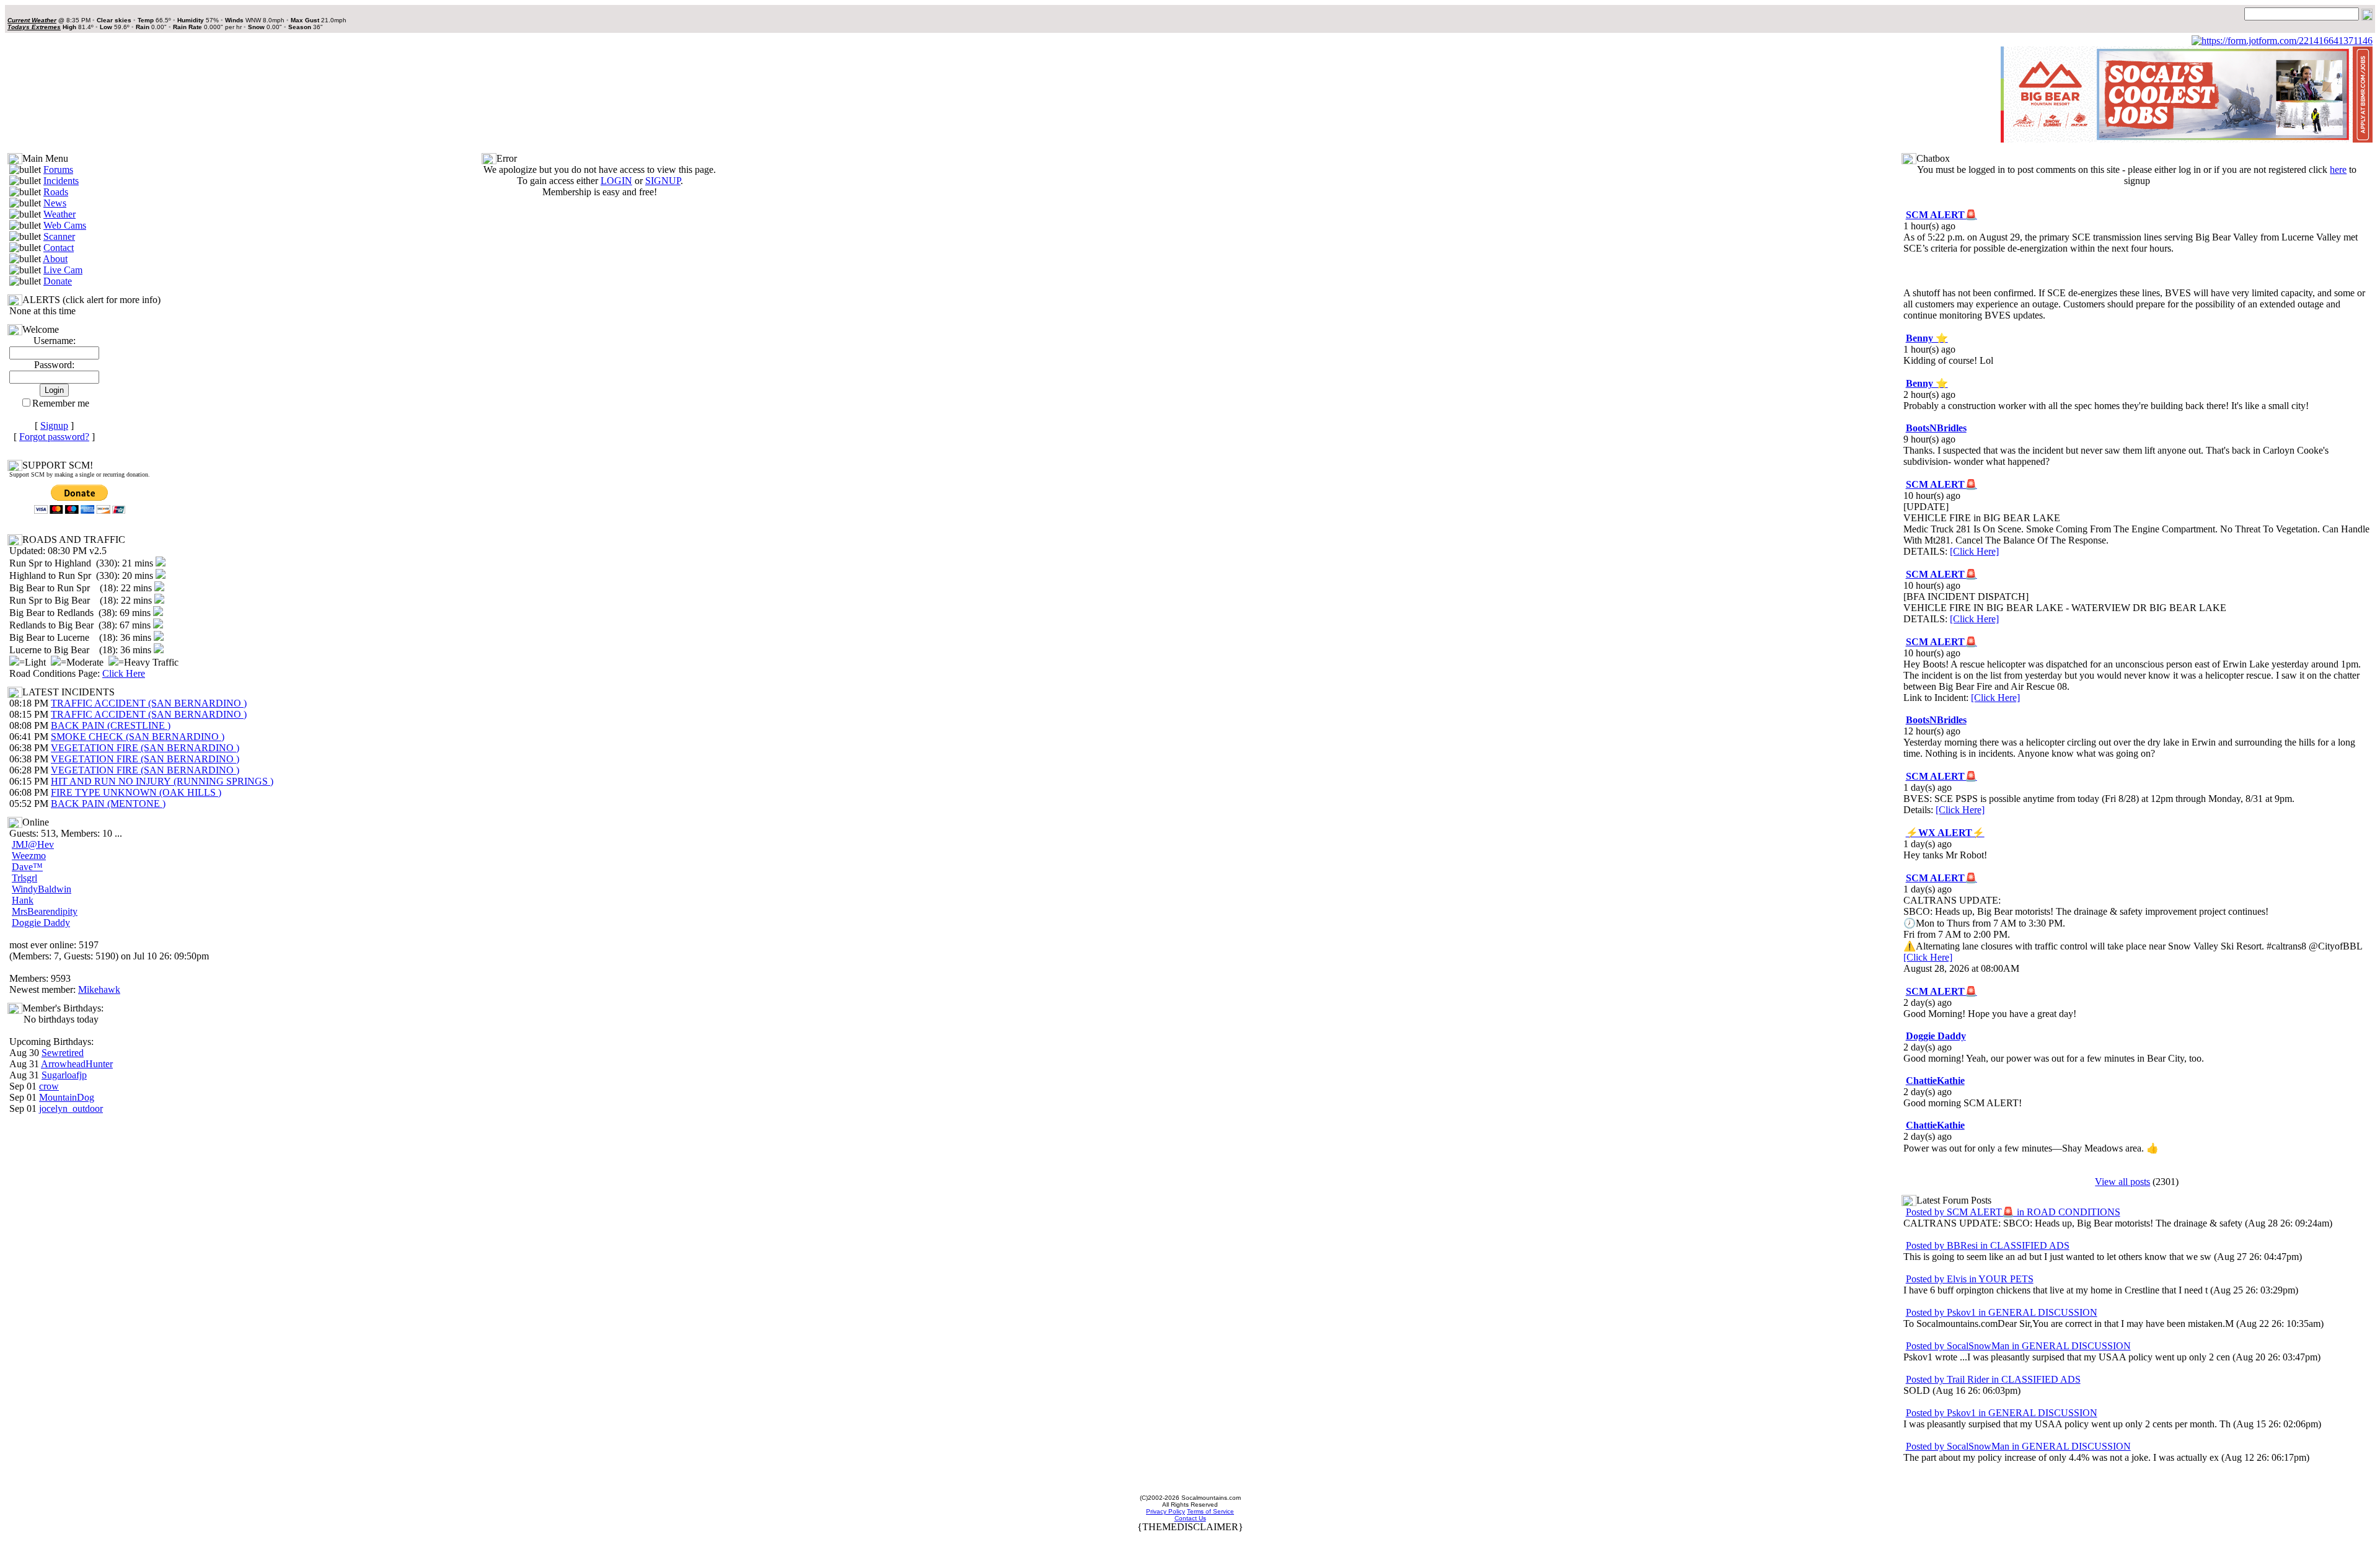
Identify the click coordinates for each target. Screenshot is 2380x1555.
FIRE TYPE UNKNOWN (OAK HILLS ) (136, 792)
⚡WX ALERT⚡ (1945, 833)
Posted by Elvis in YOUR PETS (1970, 1279)
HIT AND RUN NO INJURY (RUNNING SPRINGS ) (162, 781)
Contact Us (1190, 1518)
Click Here (124, 673)
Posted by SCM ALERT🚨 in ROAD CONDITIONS (2013, 1212)
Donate (58, 281)
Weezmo (29, 856)
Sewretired (63, 1053)
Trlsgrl (24, 878)
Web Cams (65, 225)
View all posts (2122, 1182)
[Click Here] (1974, 551)
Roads (56, 192)
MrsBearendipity (45, 911)
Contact (59, 248)
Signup (54, 425)
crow (49, 1086)
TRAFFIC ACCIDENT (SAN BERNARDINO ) (149, 703)
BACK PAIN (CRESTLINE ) (111, 725)
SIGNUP (663, 181)
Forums (58, 170)
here (2338, 170)
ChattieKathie (1935, 1081)
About (55, 259)
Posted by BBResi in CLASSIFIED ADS (1988, 1245)
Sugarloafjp (64, 1075)
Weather (59, 214)
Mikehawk (99, 989)
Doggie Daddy (41, 923)
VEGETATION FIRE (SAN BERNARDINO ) (145, 748)
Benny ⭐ (1927, 338)
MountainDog (67, 1097)
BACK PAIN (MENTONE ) (108, 804)
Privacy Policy (1166, 1511)
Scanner (59, 236)
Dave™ (27, 867)
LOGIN (616, 181)
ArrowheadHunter (77, 1064)
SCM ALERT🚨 (1941, 215)
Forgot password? (54, 437)
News (55, 203)
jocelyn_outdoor (71, 1108)
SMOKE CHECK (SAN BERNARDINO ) (138, 737)
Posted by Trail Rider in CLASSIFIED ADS (1993, 1379)
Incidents (61, 181)
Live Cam (63, 270)
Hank (23, 900)
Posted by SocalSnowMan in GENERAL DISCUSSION (2018, 1346)
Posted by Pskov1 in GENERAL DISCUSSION (2002, 1312)
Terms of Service (1210, 1511)
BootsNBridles (1936, 428)
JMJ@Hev (33, 844)
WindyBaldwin (42, 889)
